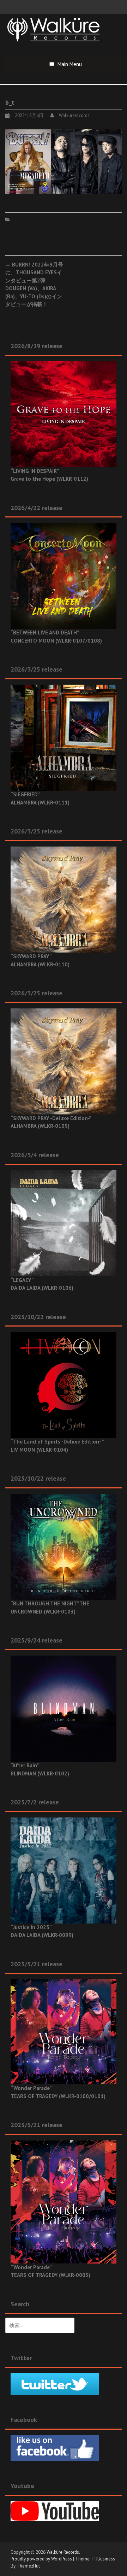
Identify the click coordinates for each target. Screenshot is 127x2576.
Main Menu (70, 64)
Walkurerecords (74, 115)
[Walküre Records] (54, 29)
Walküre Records (63, 2552)
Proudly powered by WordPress (41, 2559)
